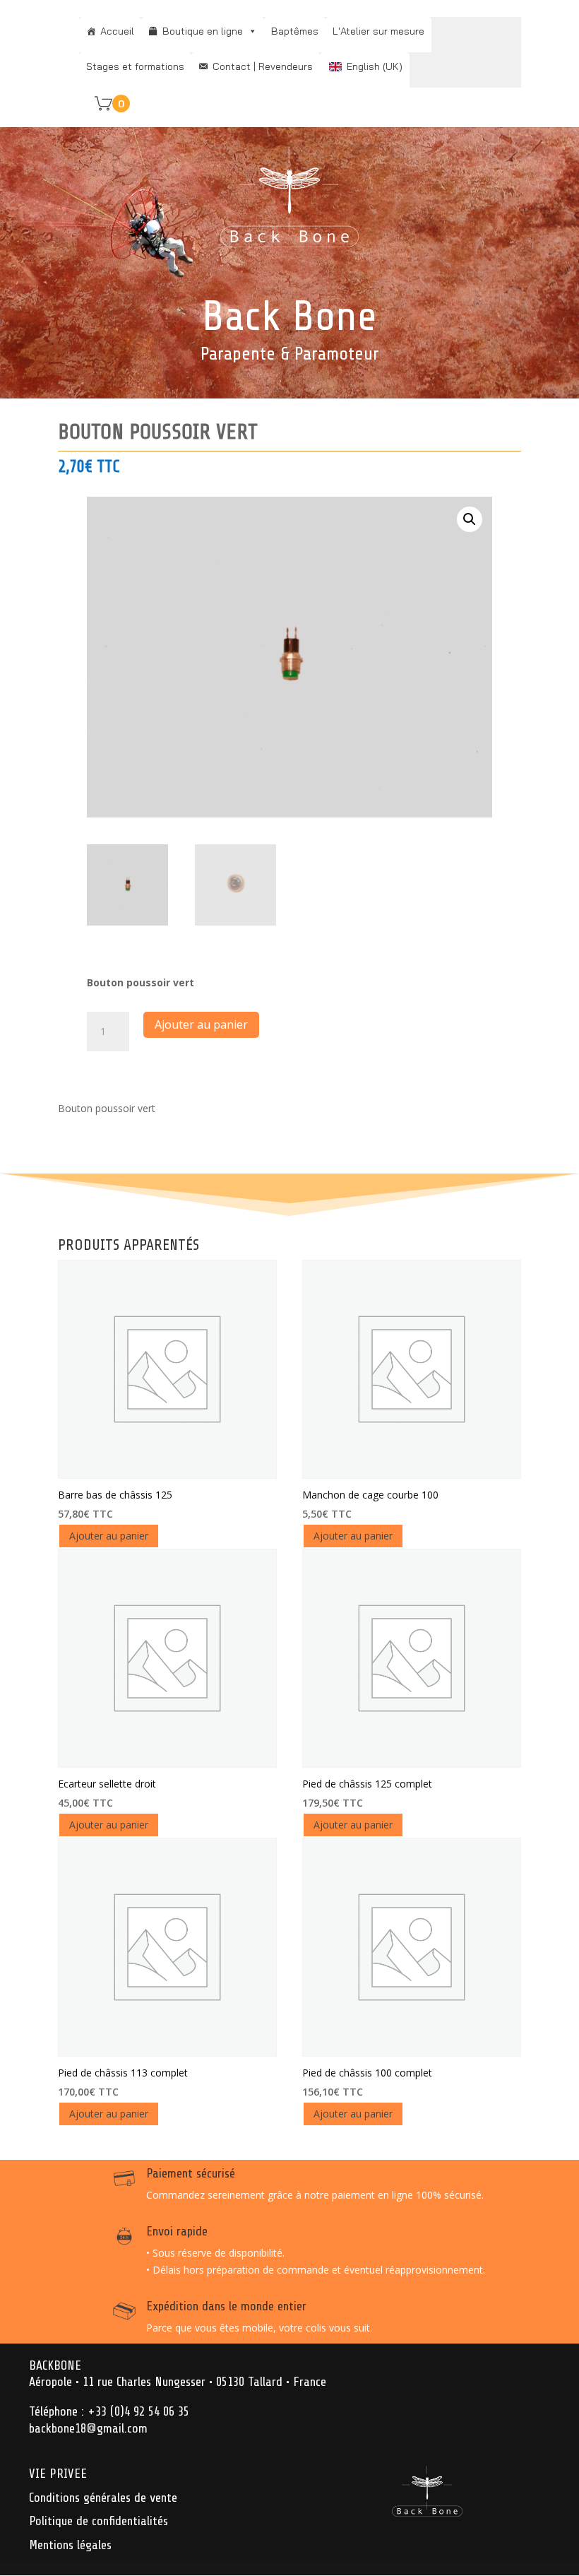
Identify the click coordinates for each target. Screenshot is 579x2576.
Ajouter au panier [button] (109, 1536)
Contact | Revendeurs (263, 66)
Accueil (117, 31)
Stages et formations (135, 66)
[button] (470, 519)
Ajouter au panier (201, 1024)
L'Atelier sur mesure (378, 31)
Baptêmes (295, 31)
